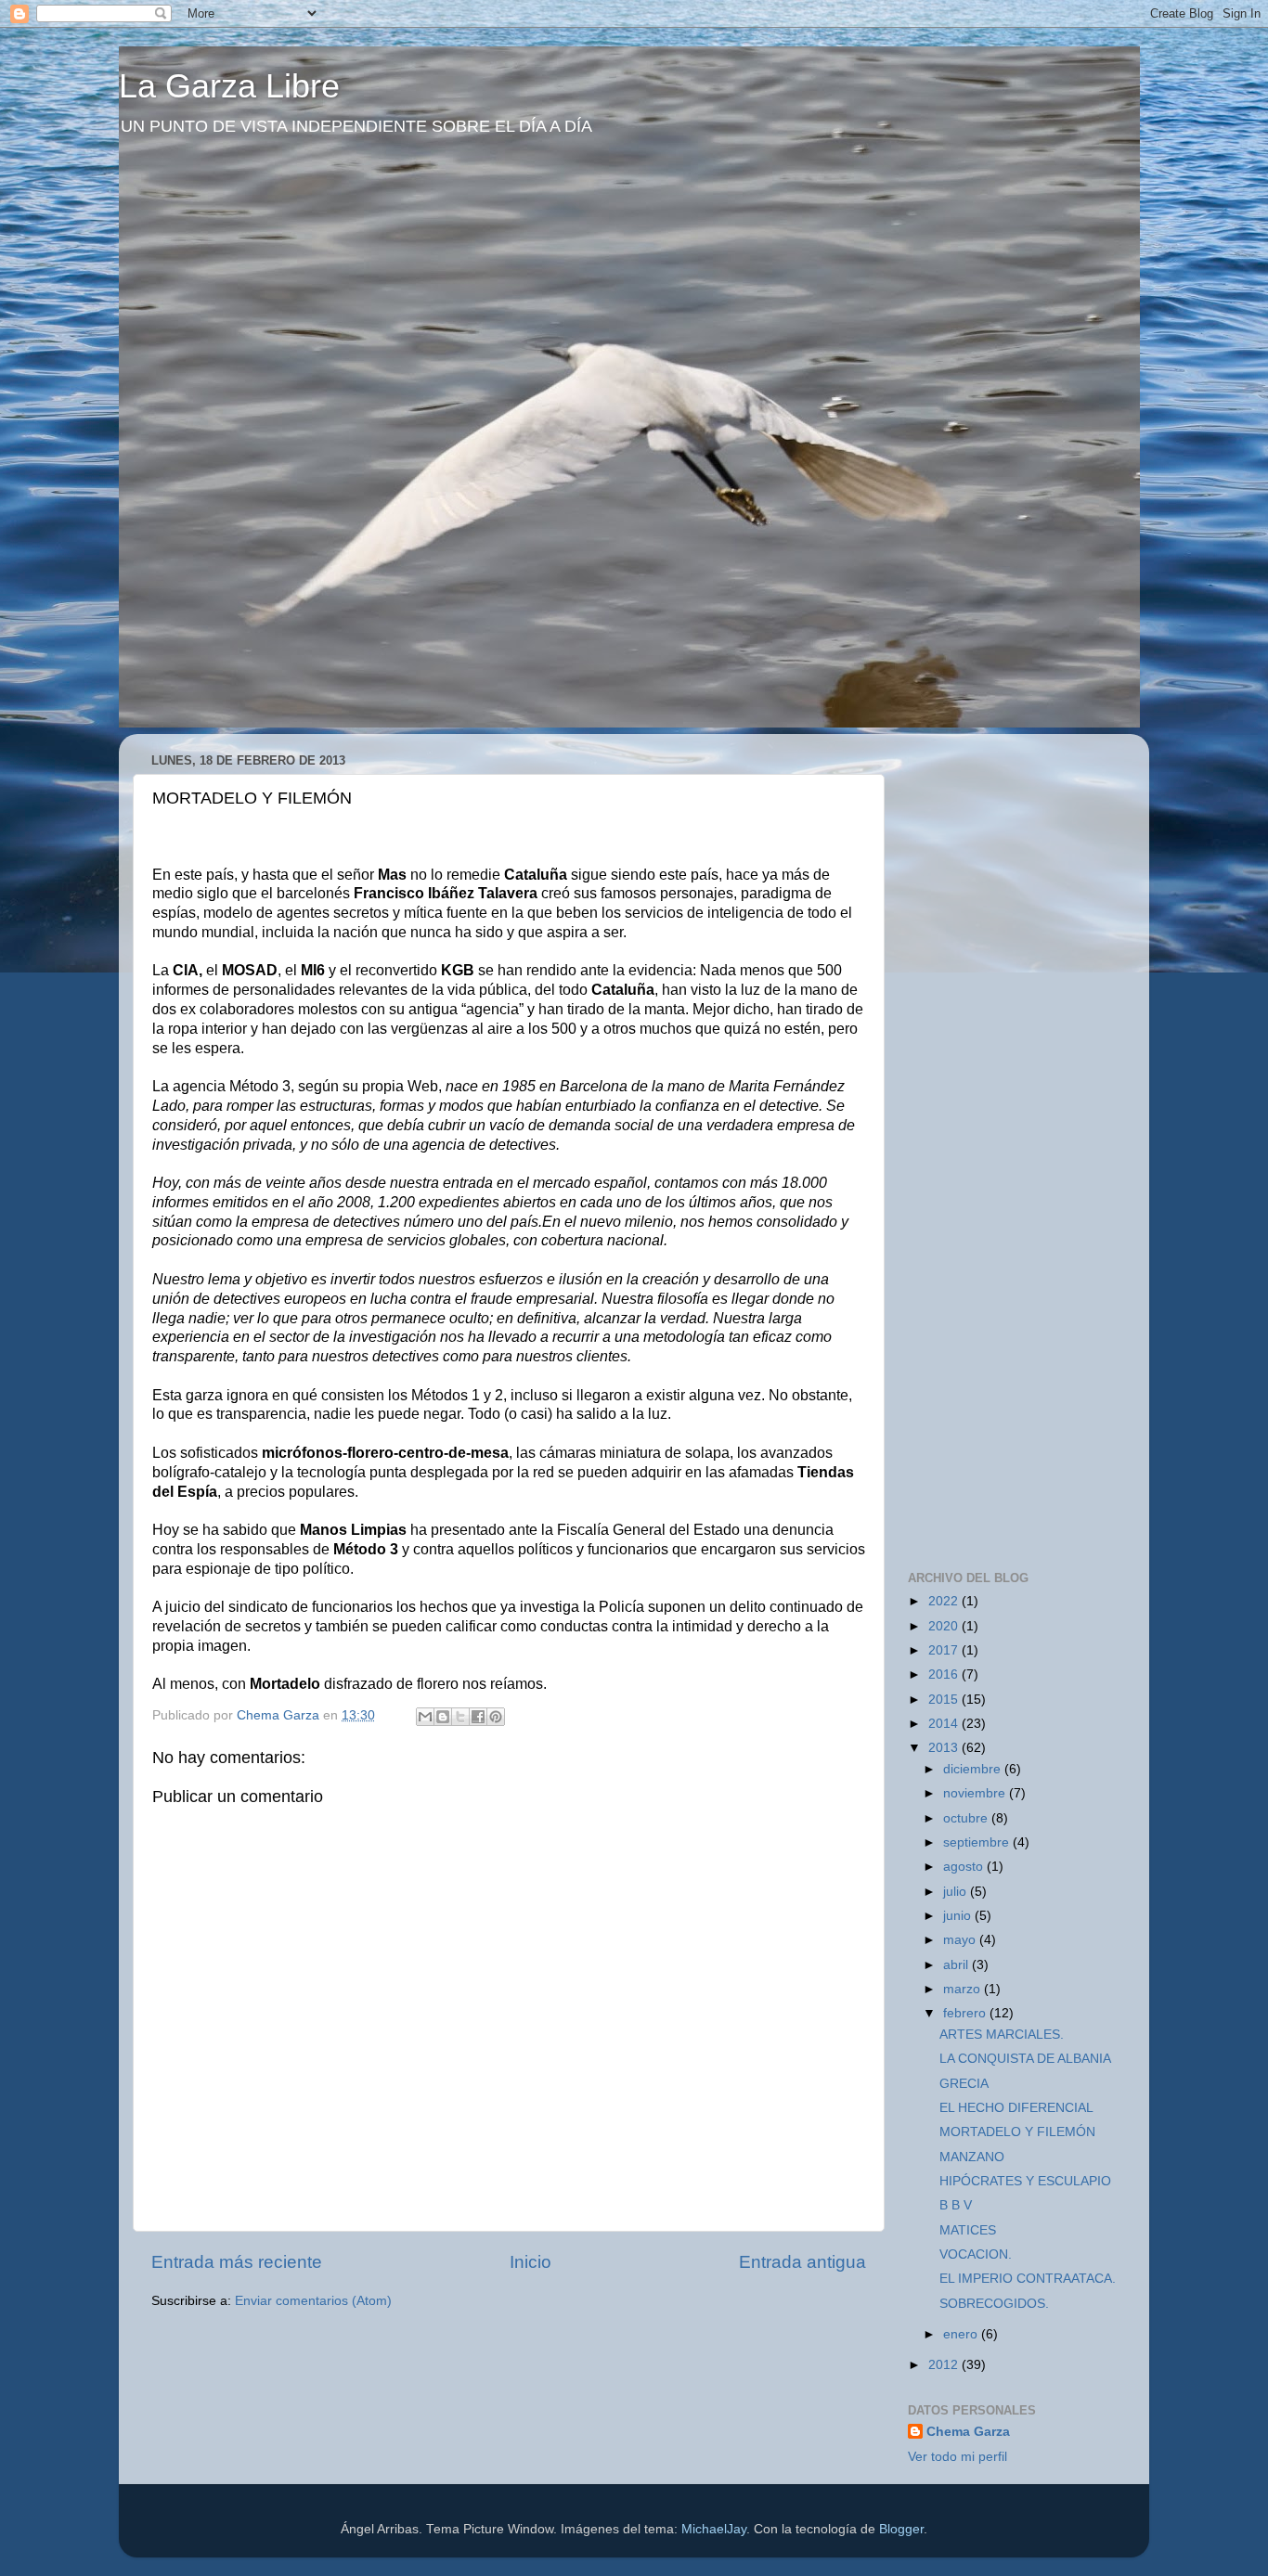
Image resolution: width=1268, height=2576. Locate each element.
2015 (945, 1700)
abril (957, 1965)
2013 (945, 1748)
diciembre (974, 1769)
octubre (967, 1818)
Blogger (901, 2529)
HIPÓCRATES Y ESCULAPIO (1025, 2181)
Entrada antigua (802, 2262)
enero (962, 2334)
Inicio (530, 2262)
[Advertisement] (1047, 864)
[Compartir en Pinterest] (496, 1717)
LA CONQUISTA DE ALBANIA (1025, 2059)
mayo (961, 1940)
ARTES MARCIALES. (1002, 2035)
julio (957, 1892)
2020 (945, 1626)
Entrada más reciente (237, 2262)
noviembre (976, 1793)
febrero (966, 2013)
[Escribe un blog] (443, 1717)
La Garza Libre (229, 86)
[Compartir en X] (460, 1717)
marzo (964, 1989)
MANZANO (972, 2157)
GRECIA (964, 2084)
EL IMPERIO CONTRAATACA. (1028, 2279)
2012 (945, 2365)
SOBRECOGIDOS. (994, 2304)
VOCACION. (976, 2254)
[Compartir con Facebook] (478, 1717)
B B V (956, 2205)
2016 (945, 1674)
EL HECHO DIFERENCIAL (1016, 2108)
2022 (945, 1601)
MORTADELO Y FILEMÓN (1017, 2132)
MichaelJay (714, 2529)
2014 (945, 1724)
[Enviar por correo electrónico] (425, 1717)
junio (959, 1916)
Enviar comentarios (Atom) (313, 2301)
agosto (965, 1867)
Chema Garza (968, 2432)
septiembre (978, 1842)
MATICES (968, 2230)
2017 (945, 1650)
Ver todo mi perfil (957, 2457)
